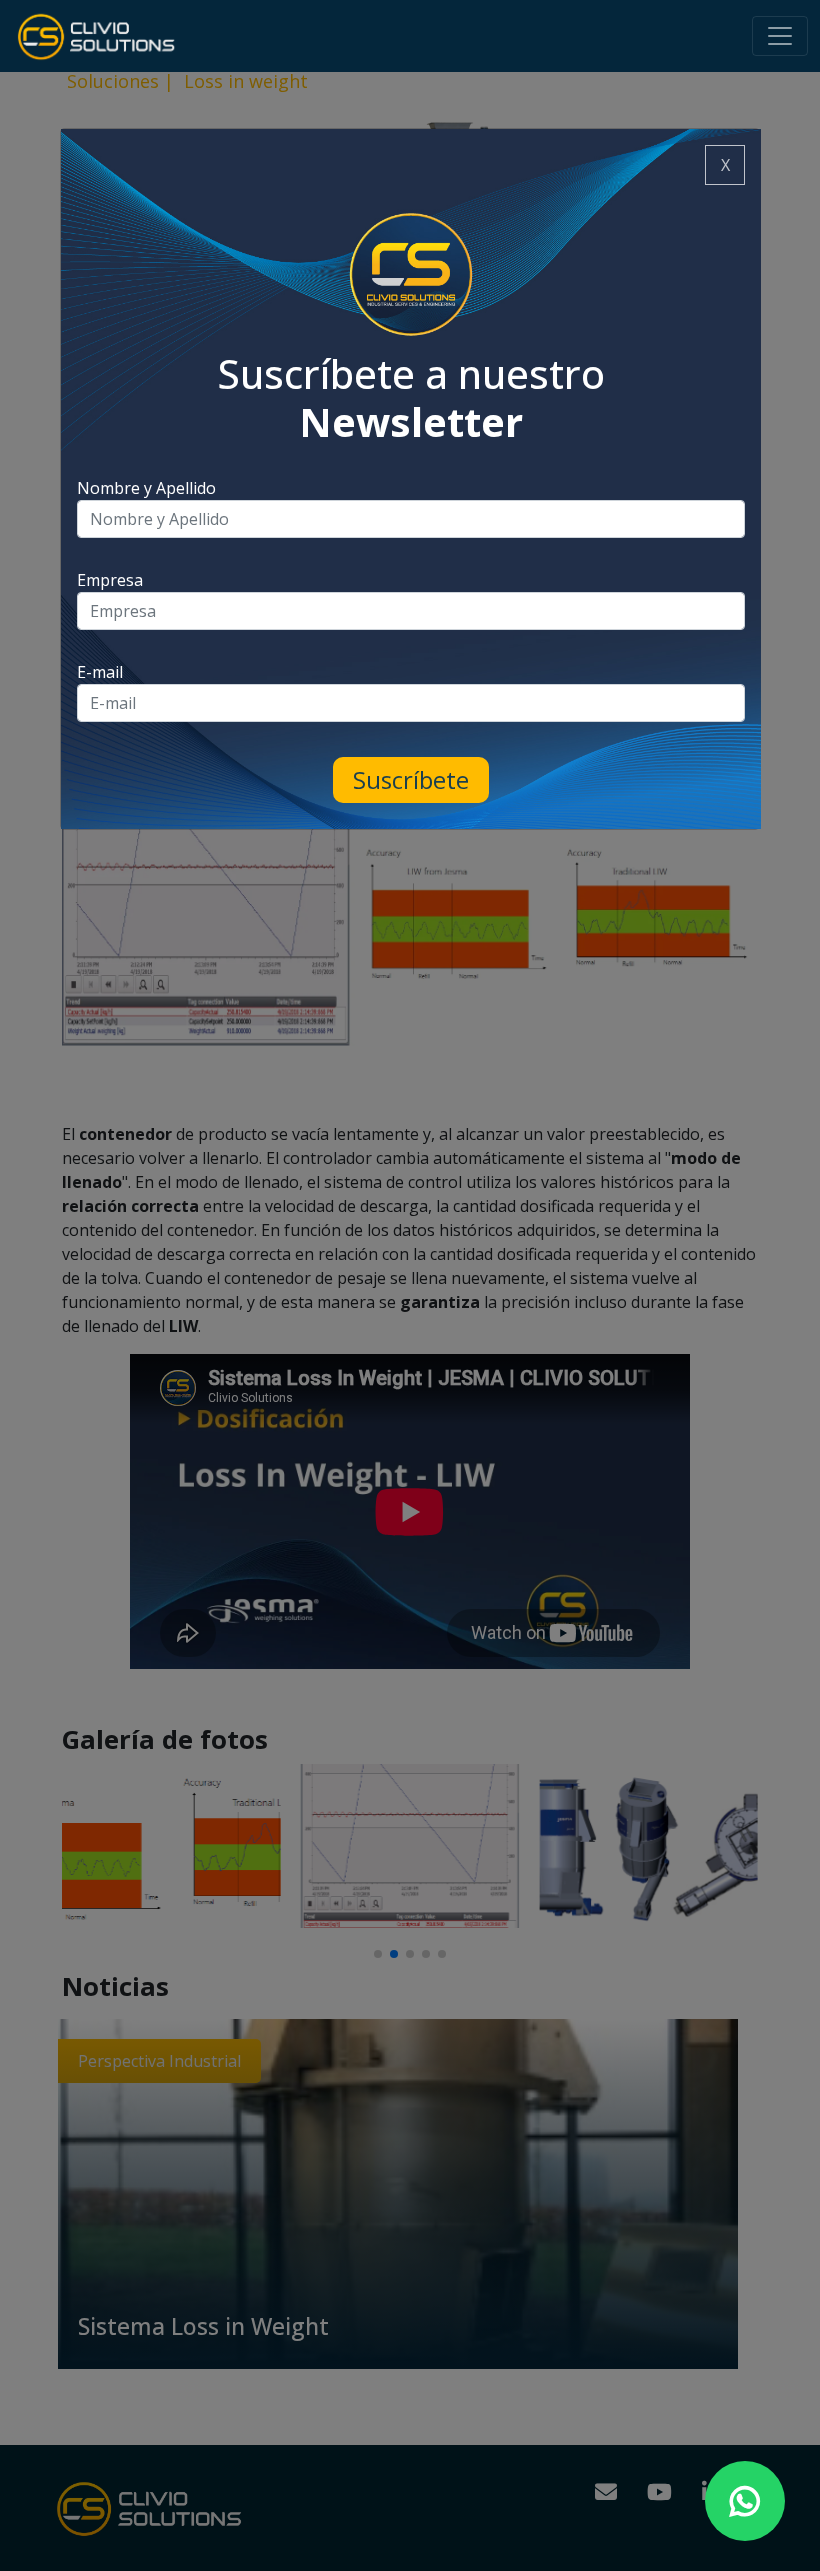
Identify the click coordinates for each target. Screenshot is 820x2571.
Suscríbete (411, 779)
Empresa (110, 580)
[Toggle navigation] (780, 36)
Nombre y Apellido (146, 488)
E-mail (100, 672)
